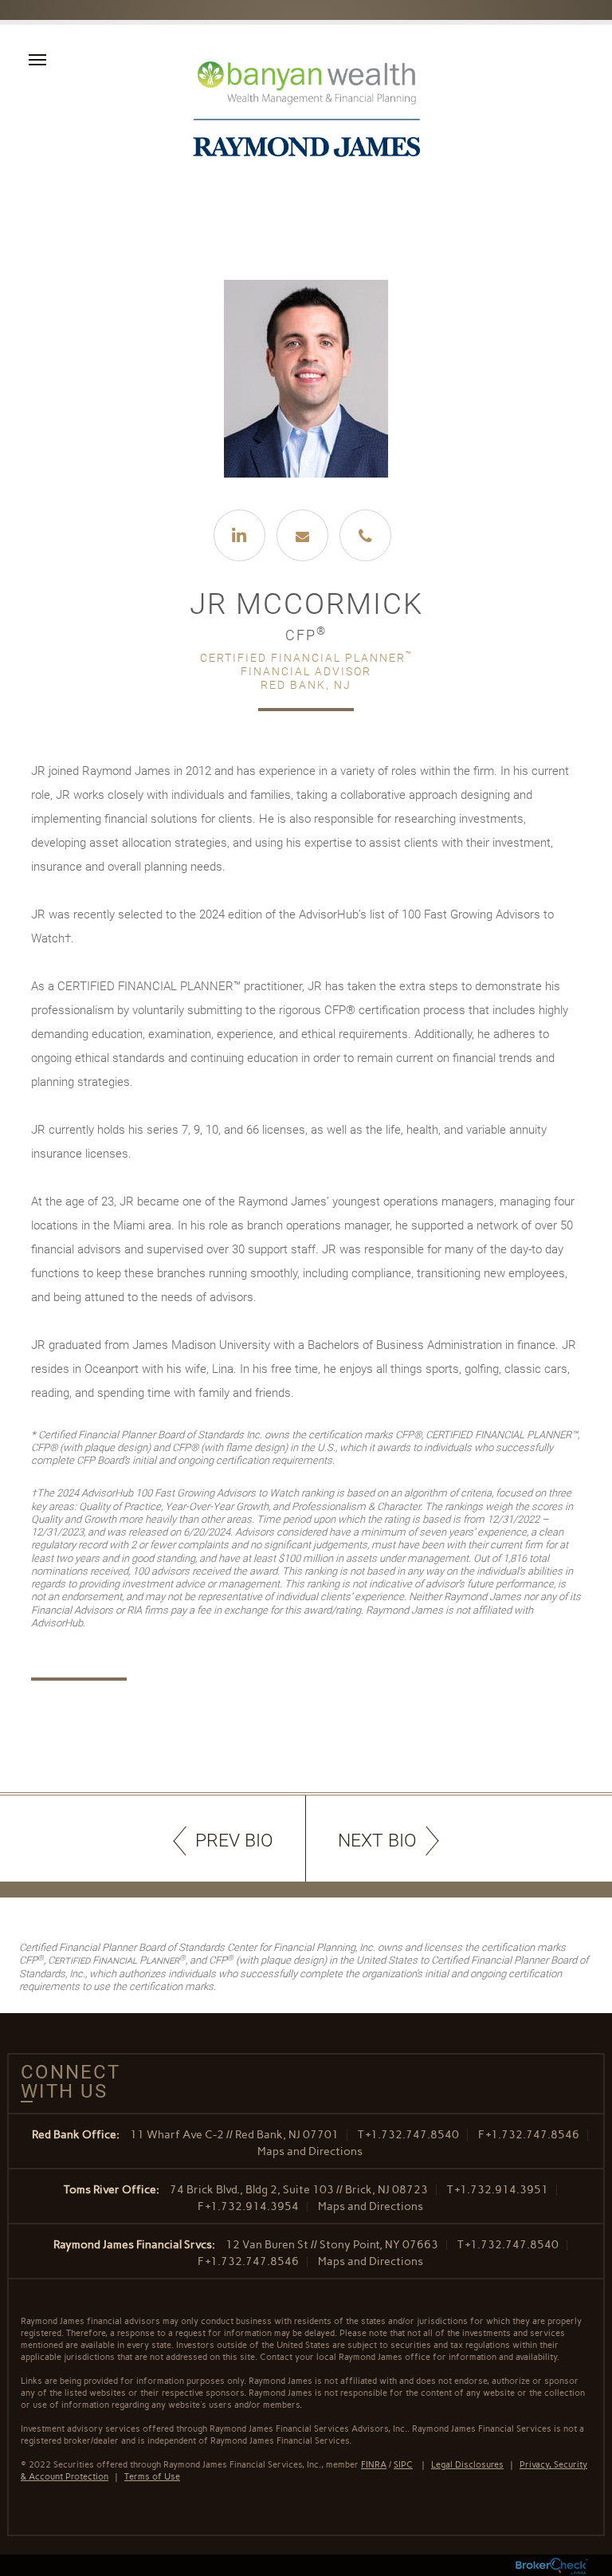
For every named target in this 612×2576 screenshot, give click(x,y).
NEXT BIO (377, 1841)
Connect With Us (65, 2082)
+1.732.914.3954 (252, 2206)
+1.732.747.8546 (533, 2135)
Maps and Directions (310, 2151)
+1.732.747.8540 (412, 2135)
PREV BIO (234, 1841)
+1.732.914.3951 (502, 2190)
